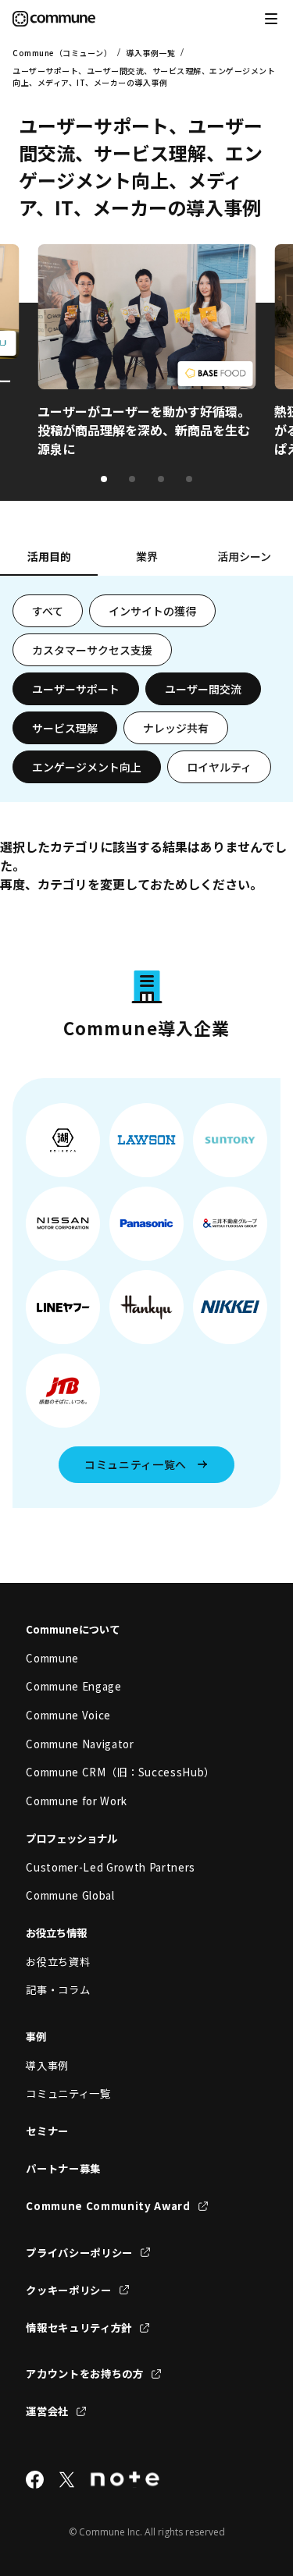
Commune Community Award (108, 2206)
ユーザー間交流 (203, 689)
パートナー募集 (63, 2168)
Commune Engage (73, 1686)
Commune (52, 1658)
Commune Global (70, 1895)
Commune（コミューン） (62, 53)
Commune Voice (68, 1715)
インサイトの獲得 (152, 611)
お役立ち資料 (58, 1962)
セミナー (47, 2131)
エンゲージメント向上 (87, 767)
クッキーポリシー (68, 2290)
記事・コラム (58, 1990)
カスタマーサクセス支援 (92, 650)
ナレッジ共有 (176, 728)
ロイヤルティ (219, 767)
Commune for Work (77, 1801)
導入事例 (47, 2065)
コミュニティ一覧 (68, 2093)
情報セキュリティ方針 (79, 2328)
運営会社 (47, 2411)
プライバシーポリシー (79, 2253)
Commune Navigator (80, 1744)
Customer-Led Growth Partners (111, 1867)
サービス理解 (65, 728)
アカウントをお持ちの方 (84, 2374)
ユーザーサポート (76, 689)
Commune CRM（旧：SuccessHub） (120, 1772)
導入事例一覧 (150, 53)
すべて (48, 611)
